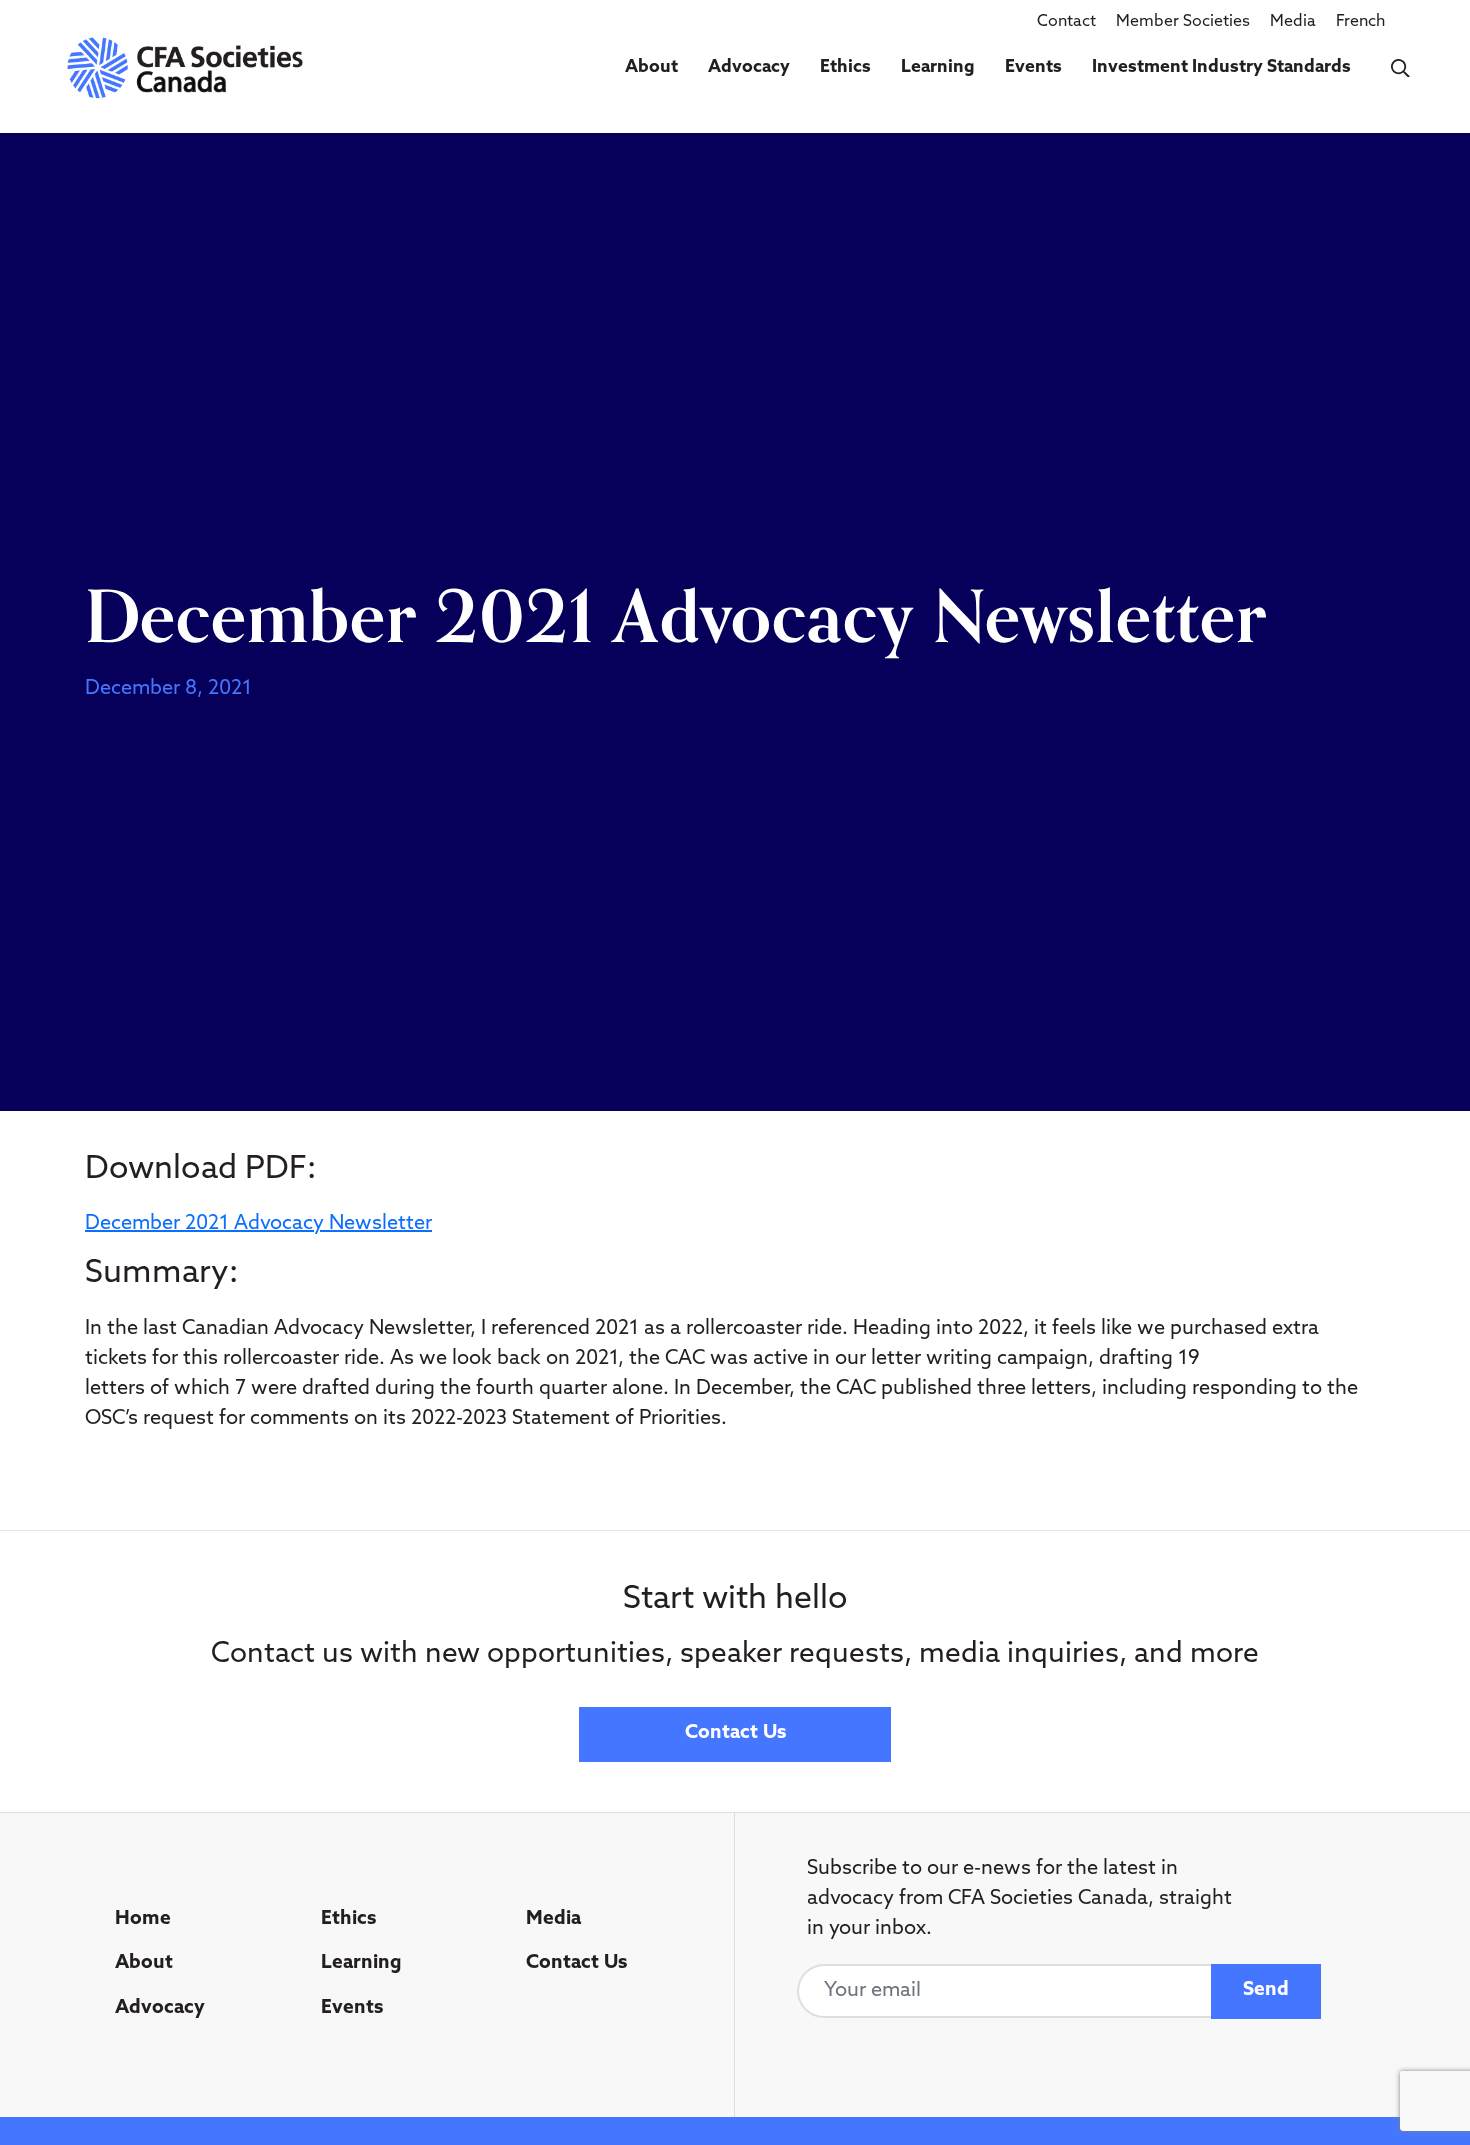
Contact (1066, 22)
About (651, 67)
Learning (938, 67)
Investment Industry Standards (1221, 67)
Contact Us (735, 1733)
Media (1293, 22)
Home (143, 1919)
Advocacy (749, 67)
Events (1033, 67)
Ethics (845, 67)
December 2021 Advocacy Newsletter (258, 1224)
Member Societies (1183, 22)
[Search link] (1400, 68)
